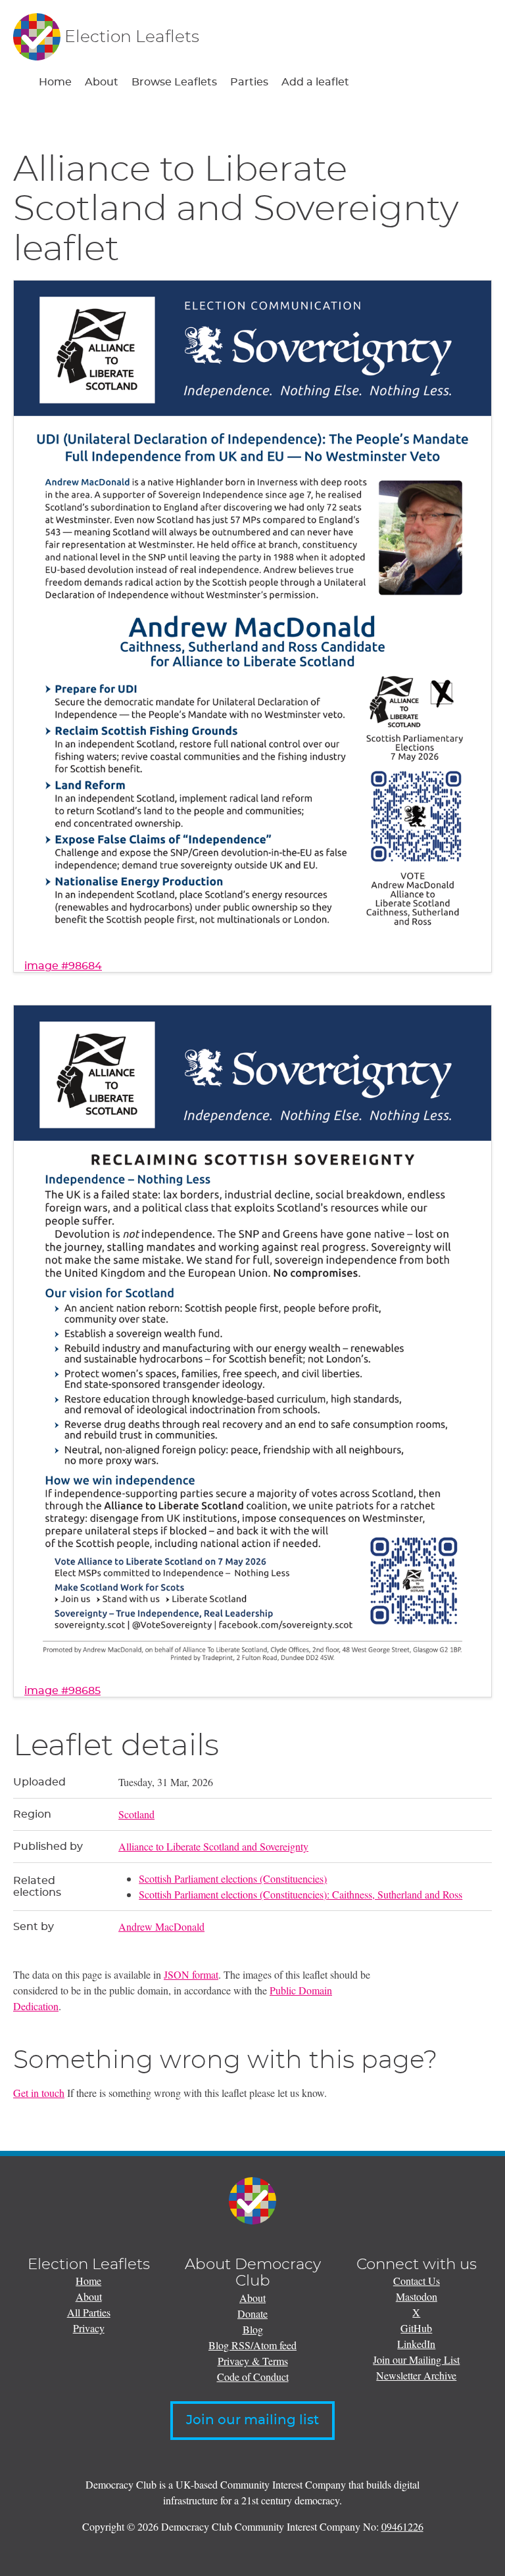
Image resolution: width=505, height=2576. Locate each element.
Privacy (89, 2328)
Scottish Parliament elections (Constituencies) (233, 1878)
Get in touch (39, 2093)
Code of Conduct (253, 2377)
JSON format (191, 1974)
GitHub (416, 2328)
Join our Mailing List (416, 2359)
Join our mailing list (252, 2420)
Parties (249, 82)
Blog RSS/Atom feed (252, 2345)
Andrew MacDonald (161, 1926)
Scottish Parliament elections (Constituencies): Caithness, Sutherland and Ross (301, 1894)
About (102, 82)
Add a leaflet (315, 82)
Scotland (136, 1814)
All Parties (89, 2312)
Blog (253, 2329)
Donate (252, 2313)
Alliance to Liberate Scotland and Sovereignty (213, 1846)
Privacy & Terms (253, 2361)
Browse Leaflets (174, 82)
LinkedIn (416, 2344)
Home (55, 82)
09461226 (402, 2526)
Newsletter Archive (416, 2375)
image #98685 (62, 1691)
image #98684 (63, 966)
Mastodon (417, 2296)
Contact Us (417, 2281)
